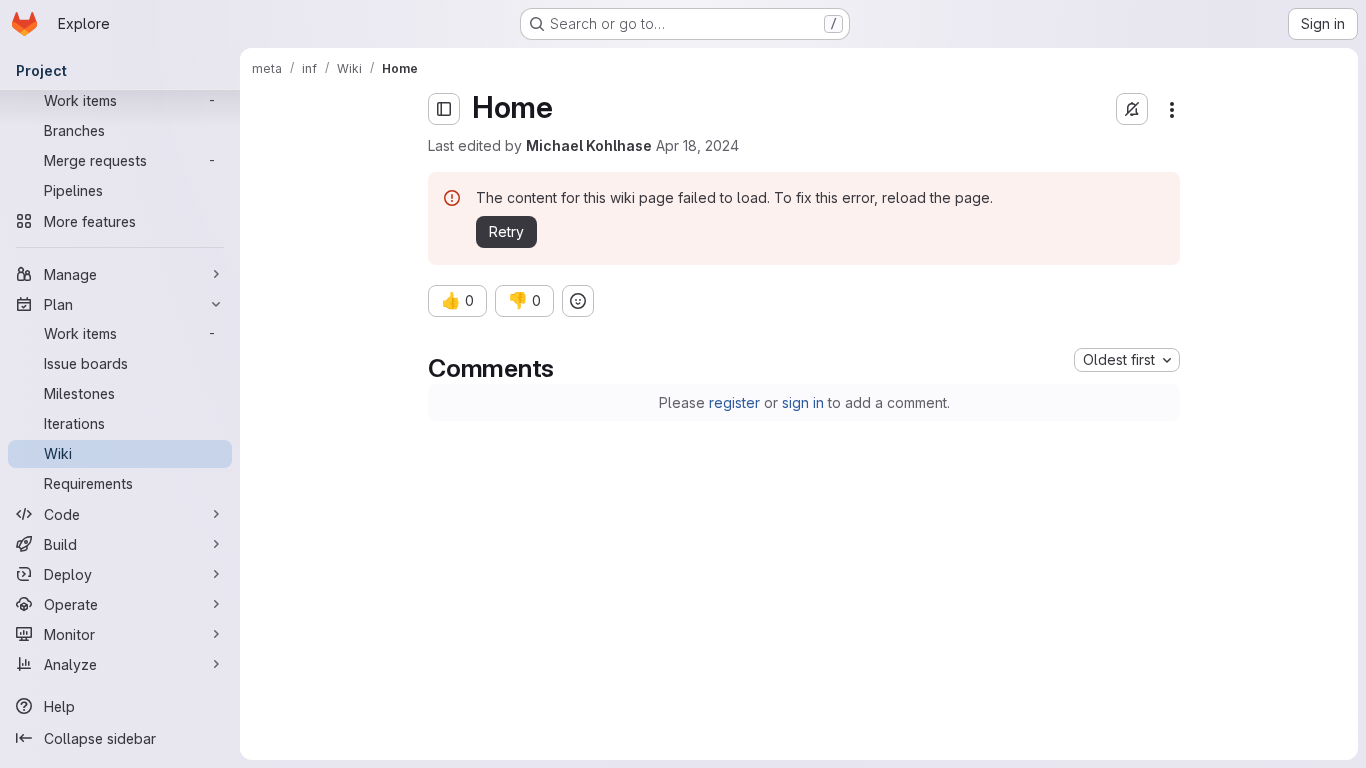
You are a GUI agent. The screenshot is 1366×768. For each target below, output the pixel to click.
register (734, 402)
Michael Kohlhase (589, 145)
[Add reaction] (578, 301)
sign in (803, 402)
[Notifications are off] (1132, 109)
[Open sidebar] (444, 109)
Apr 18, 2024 (697, 145)
